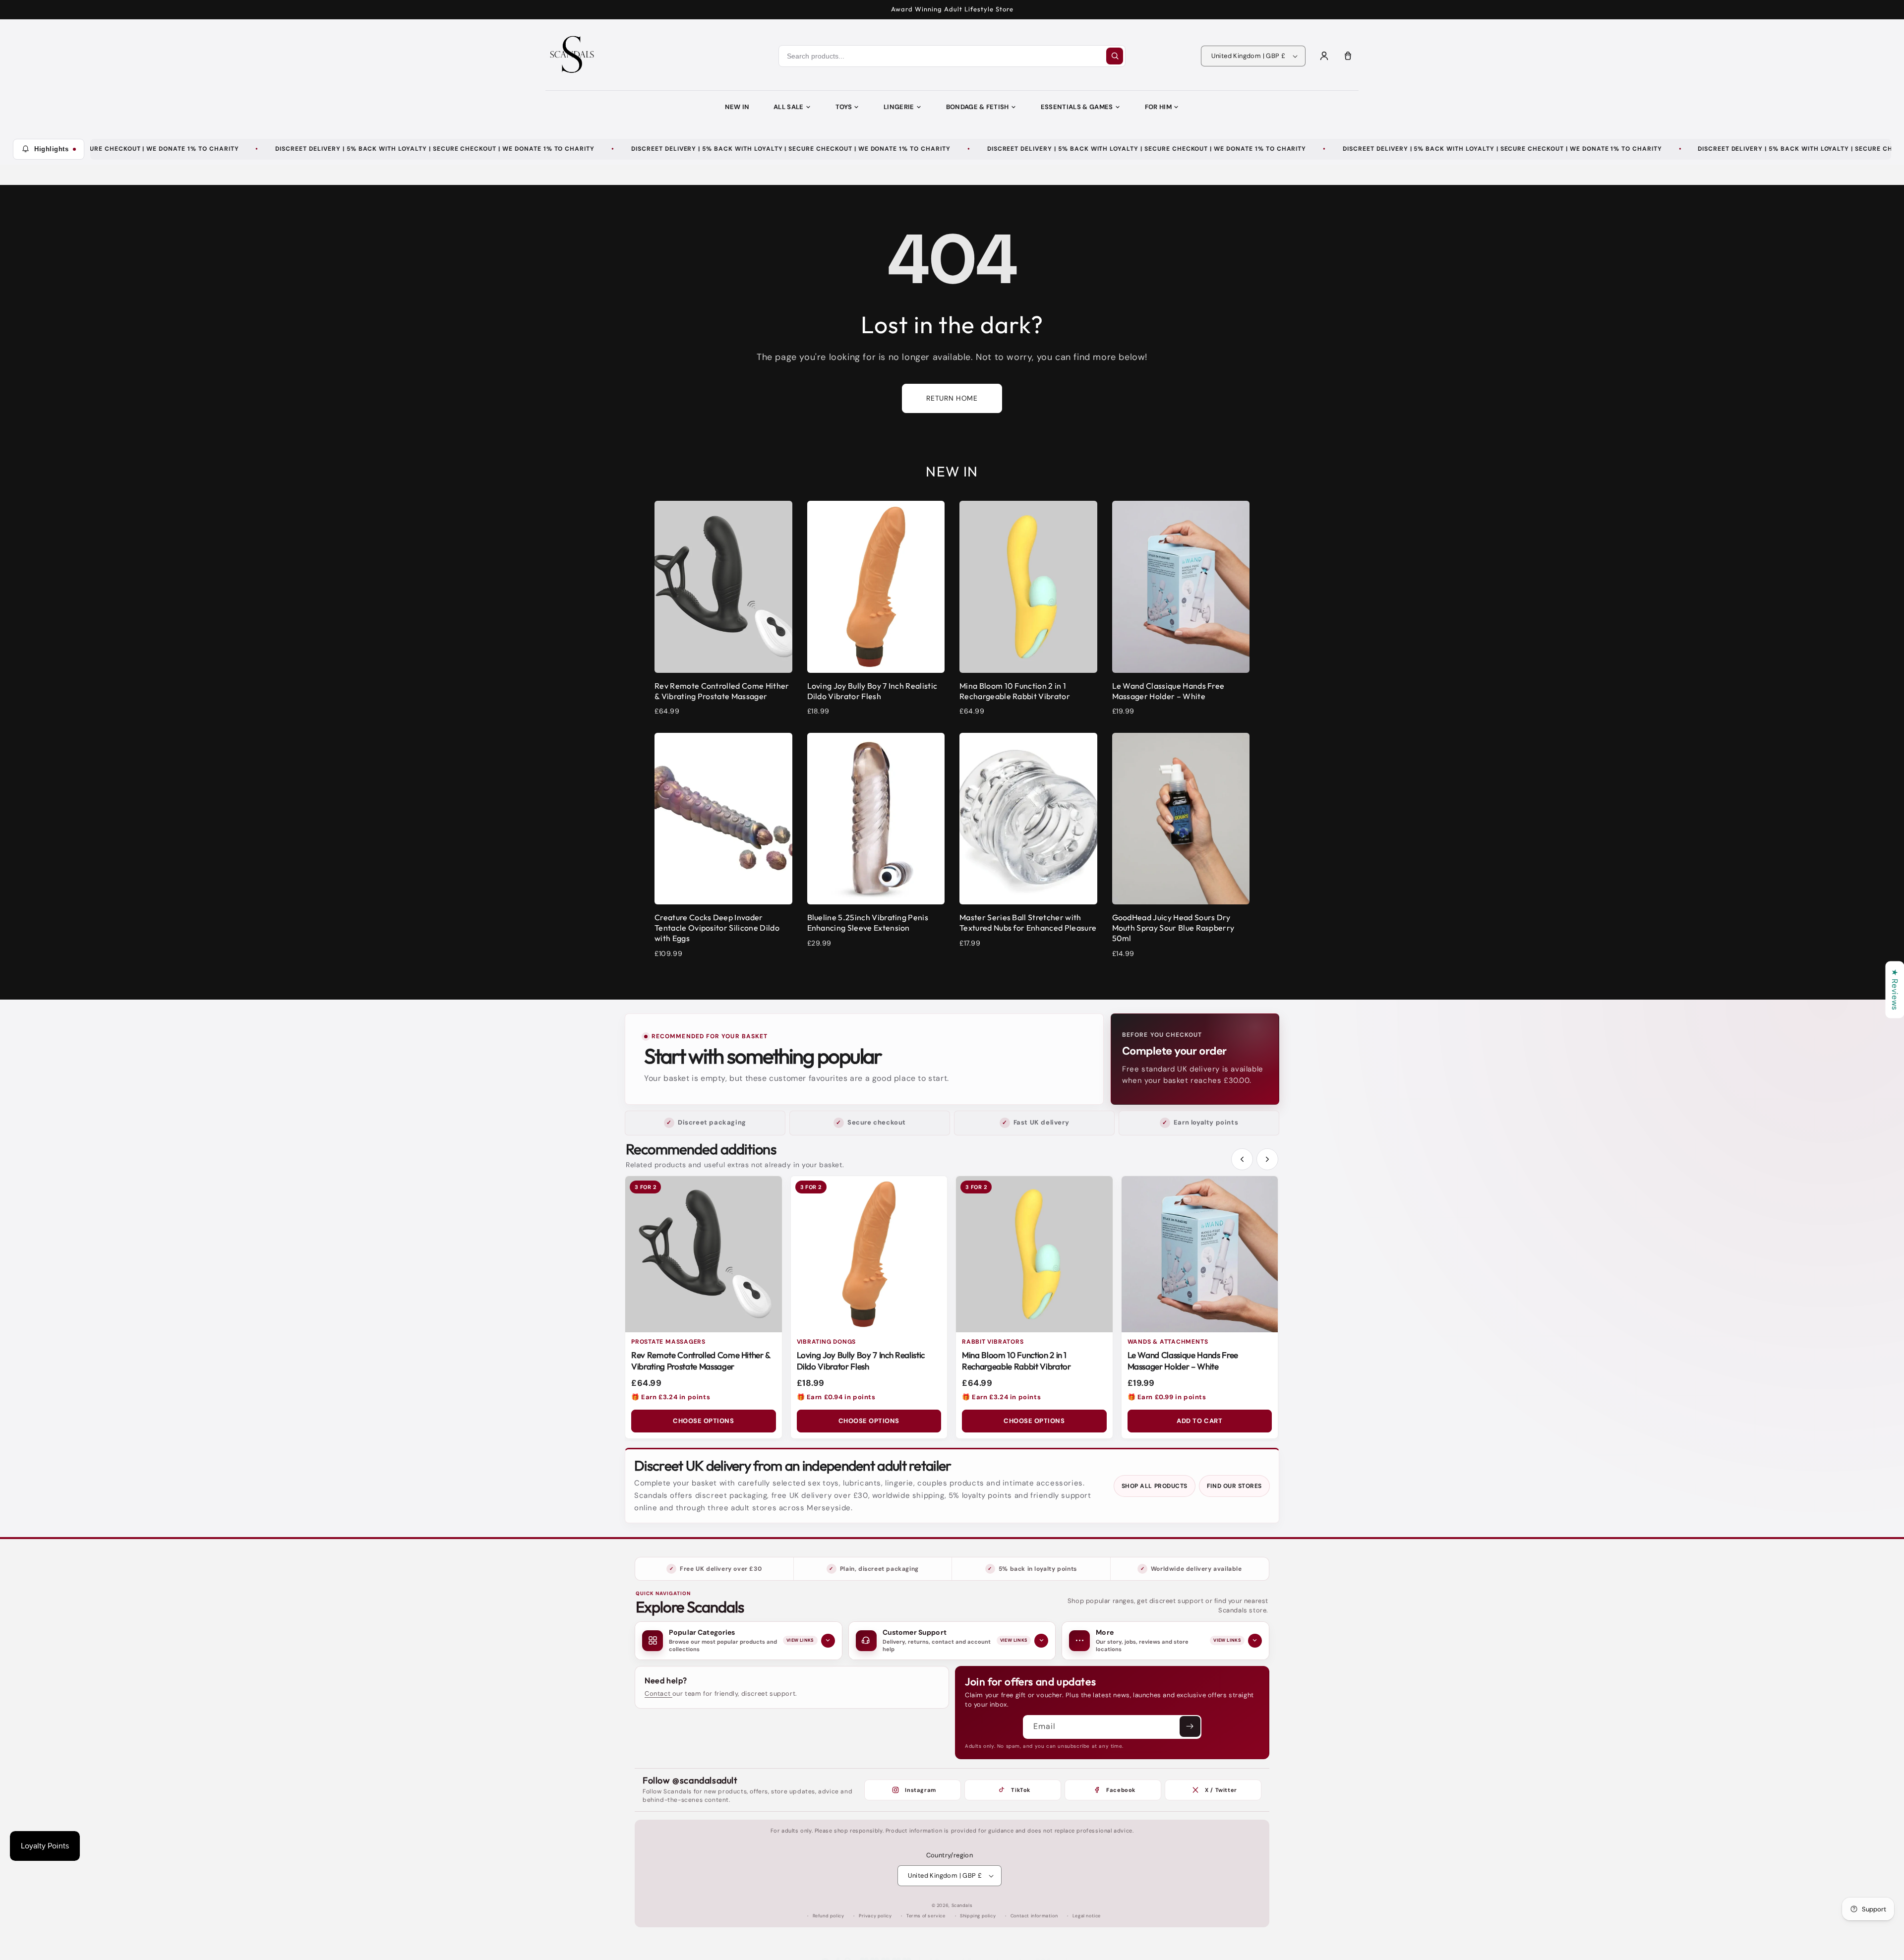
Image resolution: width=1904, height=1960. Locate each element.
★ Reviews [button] (1895, 989)
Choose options (703, 1421)
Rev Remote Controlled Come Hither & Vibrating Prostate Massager (701, 1361)
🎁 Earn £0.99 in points (1167, 1397)
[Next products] (1267, 1159)
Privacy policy (875, 1916)
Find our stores (1234, 1486)
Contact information (1034, 1916)
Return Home (952, 398)
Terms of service (926, 1916)
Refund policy (829, 1916)
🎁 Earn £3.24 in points (671, 1397)
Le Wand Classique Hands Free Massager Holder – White (1183, 1361)
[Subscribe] (1190, 1726)
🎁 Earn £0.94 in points (836, 1397)
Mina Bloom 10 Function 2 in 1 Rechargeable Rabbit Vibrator (1016, 1361)
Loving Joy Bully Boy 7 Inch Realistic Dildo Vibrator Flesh (861, 1361)
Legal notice (1087, 1916)
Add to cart (1199, 1421)
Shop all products (1155, 1486)
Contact (658, 1693)
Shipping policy (978, 1916)
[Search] (1115, 56)
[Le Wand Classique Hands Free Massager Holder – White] (1200, 1254)
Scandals (962, 1905)
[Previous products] (1242, 1159)
